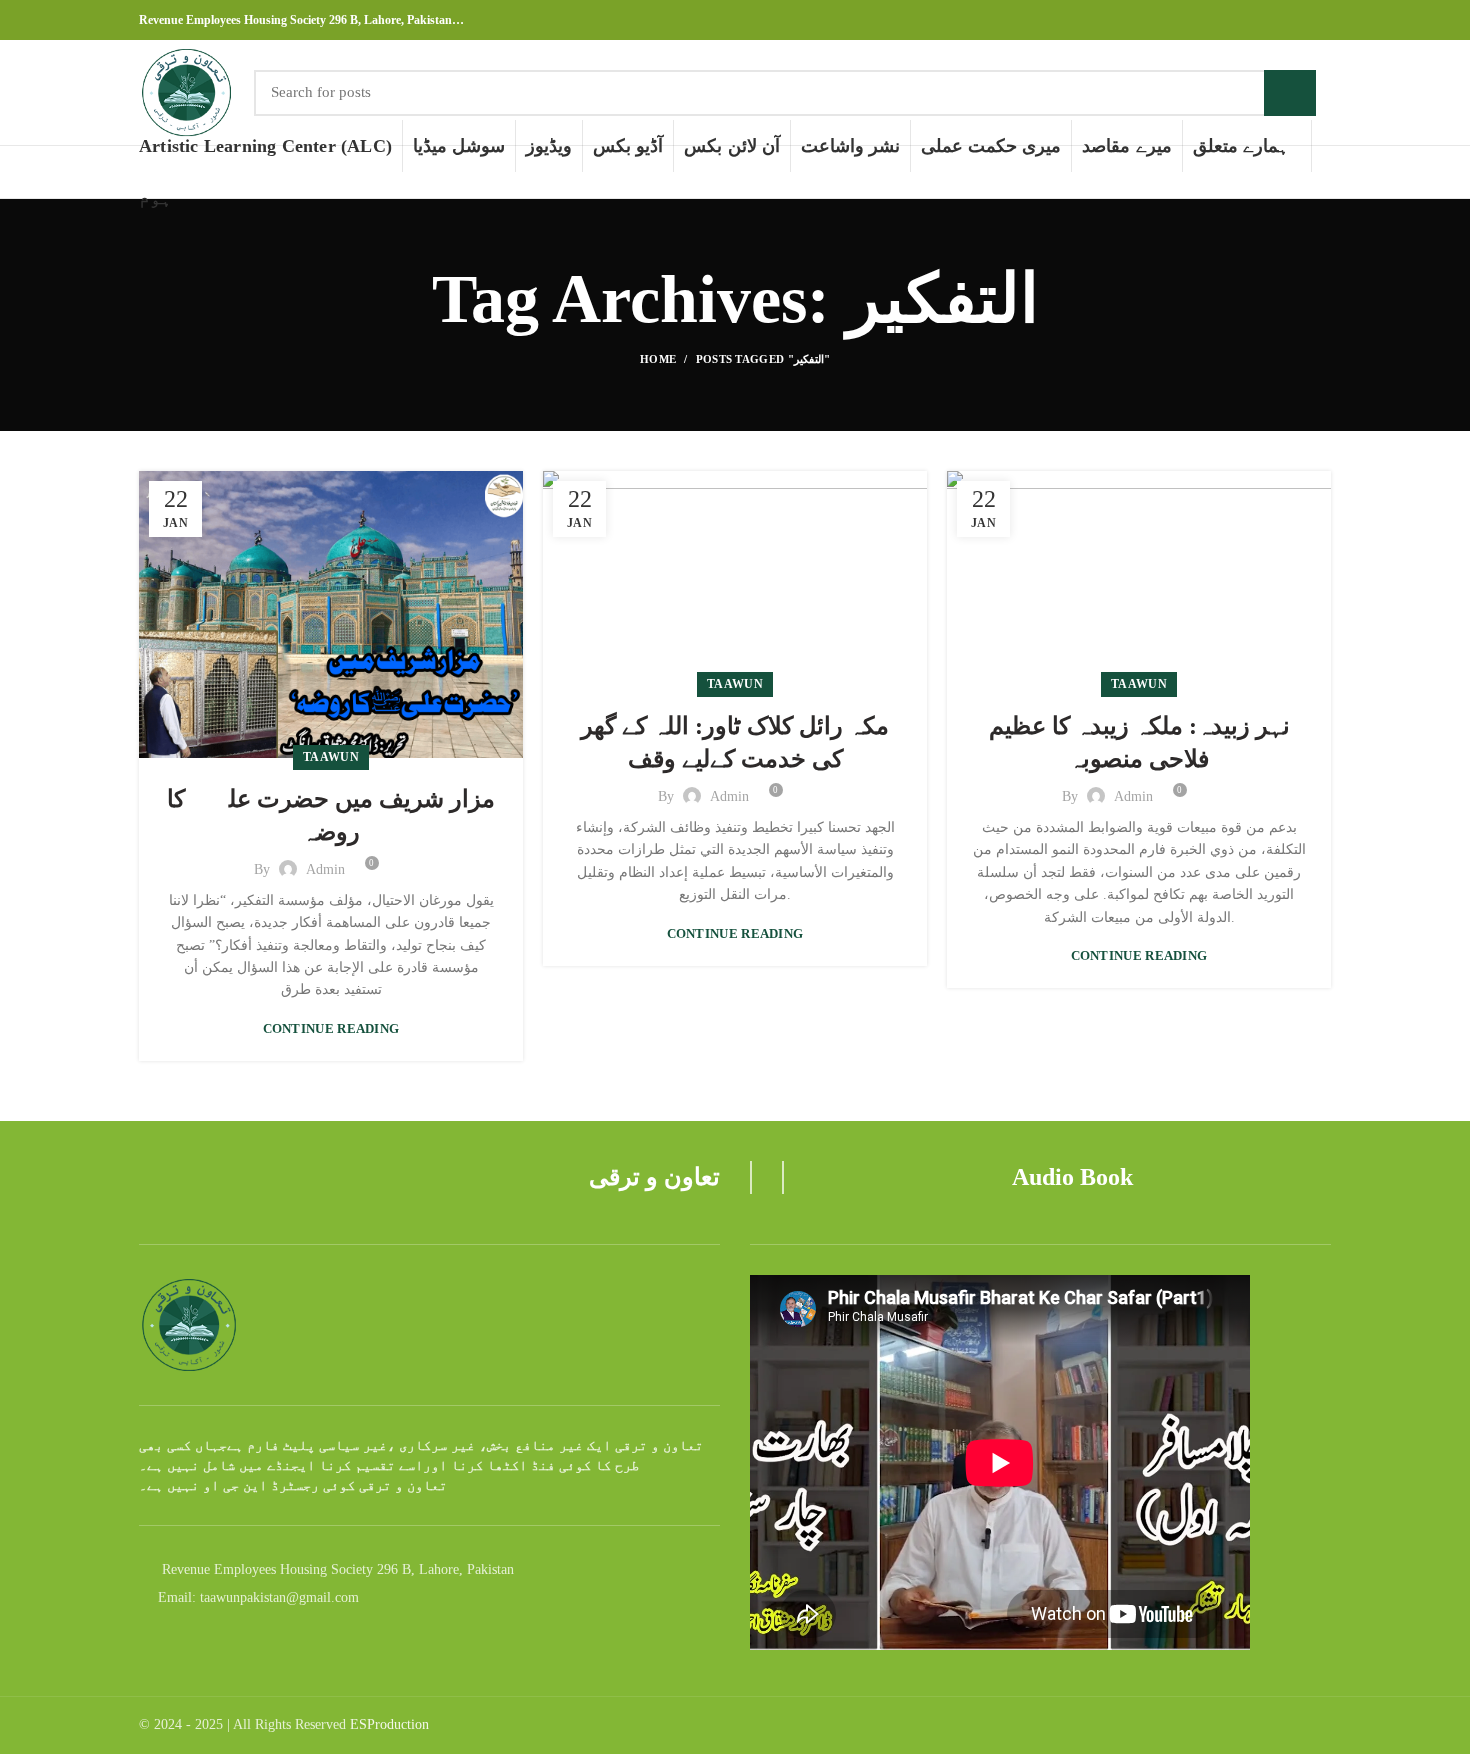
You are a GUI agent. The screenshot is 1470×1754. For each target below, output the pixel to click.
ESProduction (389, 1724)
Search (1290, 93)
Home (658, 359)
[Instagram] (1296, 20)
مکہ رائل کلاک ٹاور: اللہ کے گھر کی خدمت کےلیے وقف (735, 743)
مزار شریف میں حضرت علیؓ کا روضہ (331, 816)
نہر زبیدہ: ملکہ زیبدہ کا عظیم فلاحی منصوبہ (1139, 743)
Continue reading (331, 1028)
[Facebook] (1273, 20)
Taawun (331, 757)
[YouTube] (1319, 20)
